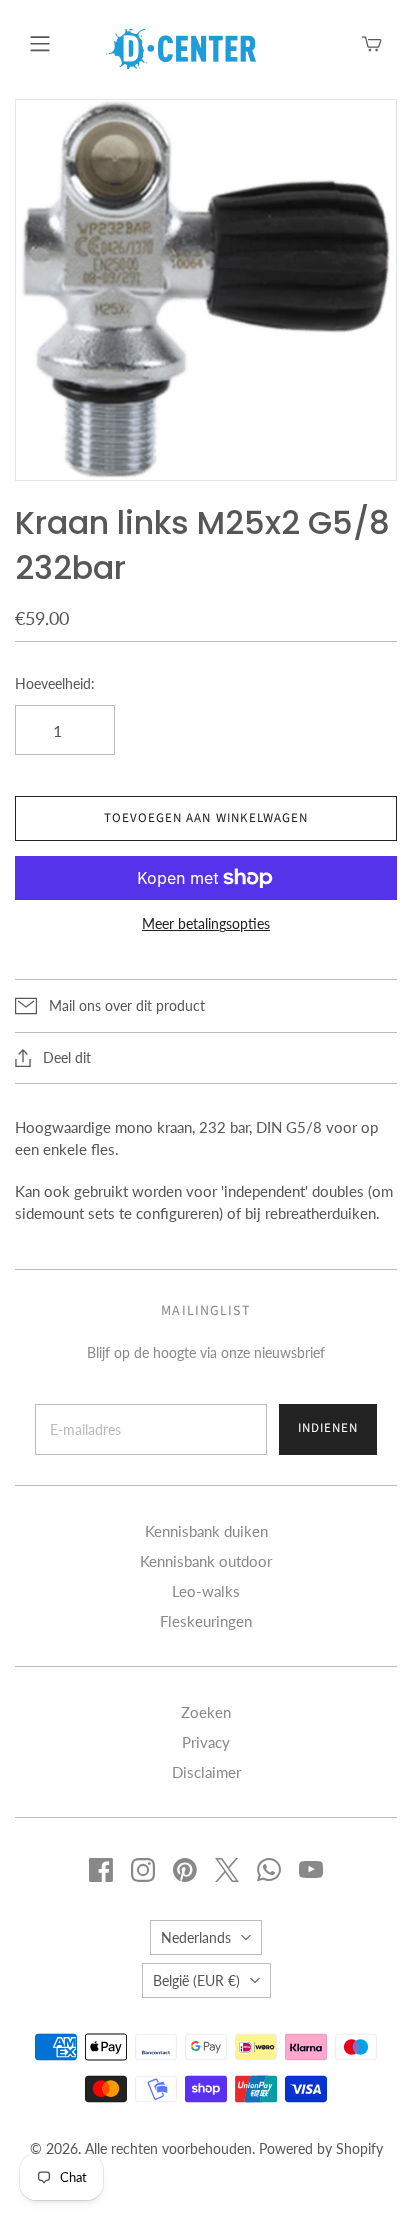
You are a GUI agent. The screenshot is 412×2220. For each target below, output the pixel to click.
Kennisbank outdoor (206, 1561)
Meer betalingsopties (206, 923)
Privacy (206, 1742)
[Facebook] (101, 1870)
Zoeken (206, 1712)
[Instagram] (143, 1870)
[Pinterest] (185, 1870)
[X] (227, 1870)
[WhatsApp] (269, 1870)
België (196, 1980)
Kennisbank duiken (206, 1531)
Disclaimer (206, 1772)
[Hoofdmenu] (40, 44)
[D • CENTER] (181, 47)
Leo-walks (206, 1591)
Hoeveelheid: (55, 683)
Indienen (328, 1428)
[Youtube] (311, 1870)
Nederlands (196, 1937)
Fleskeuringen (206, 1621)
